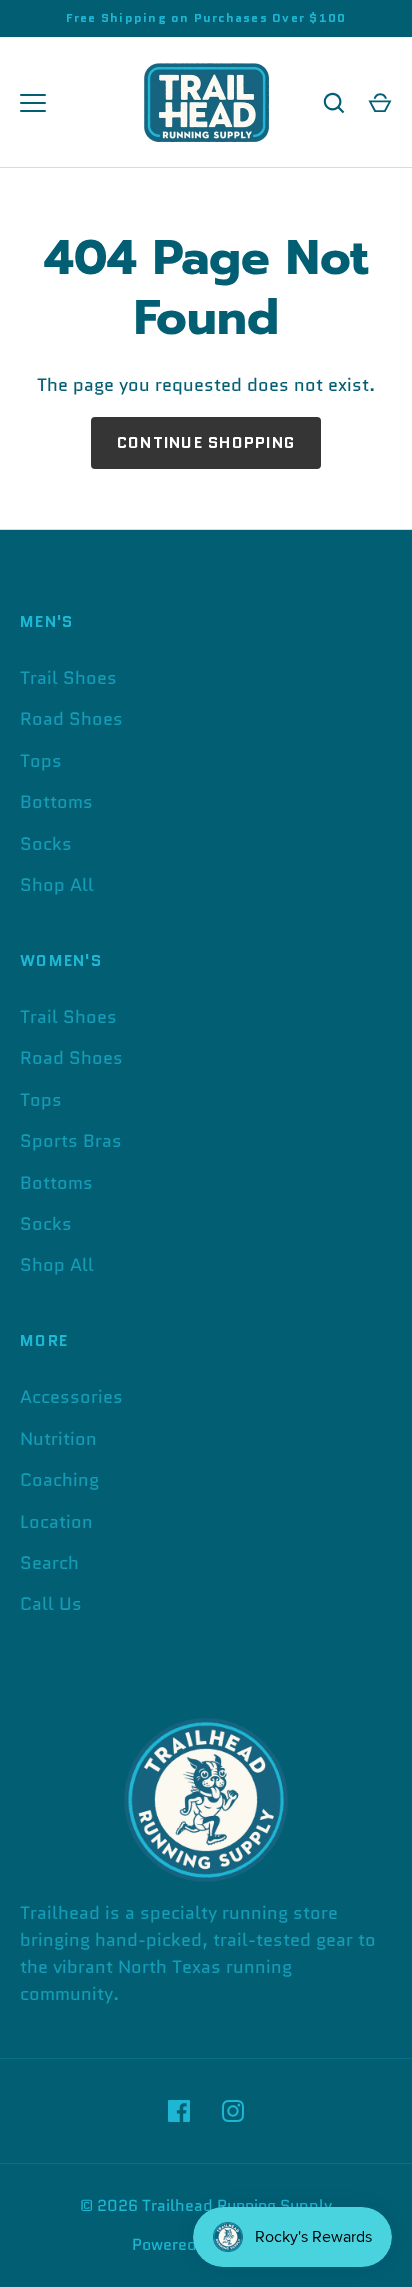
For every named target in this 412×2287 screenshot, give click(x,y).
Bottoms (56, 802)
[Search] (334, 103)
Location (56, 1522)
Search (49, 1563)
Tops (41, 761)
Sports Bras (71, 1141)
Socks (46, 844)
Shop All (57, 885)
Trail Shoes (68, 678)
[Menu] (33, 103)
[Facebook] (179, 2111)
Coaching (59, 1480)
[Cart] (380, 103)
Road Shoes (71, 719)
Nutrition (58, 1439)
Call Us (51, 1604)
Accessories (71, 1397)
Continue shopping (206, 442)
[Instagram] (233, 2111)
